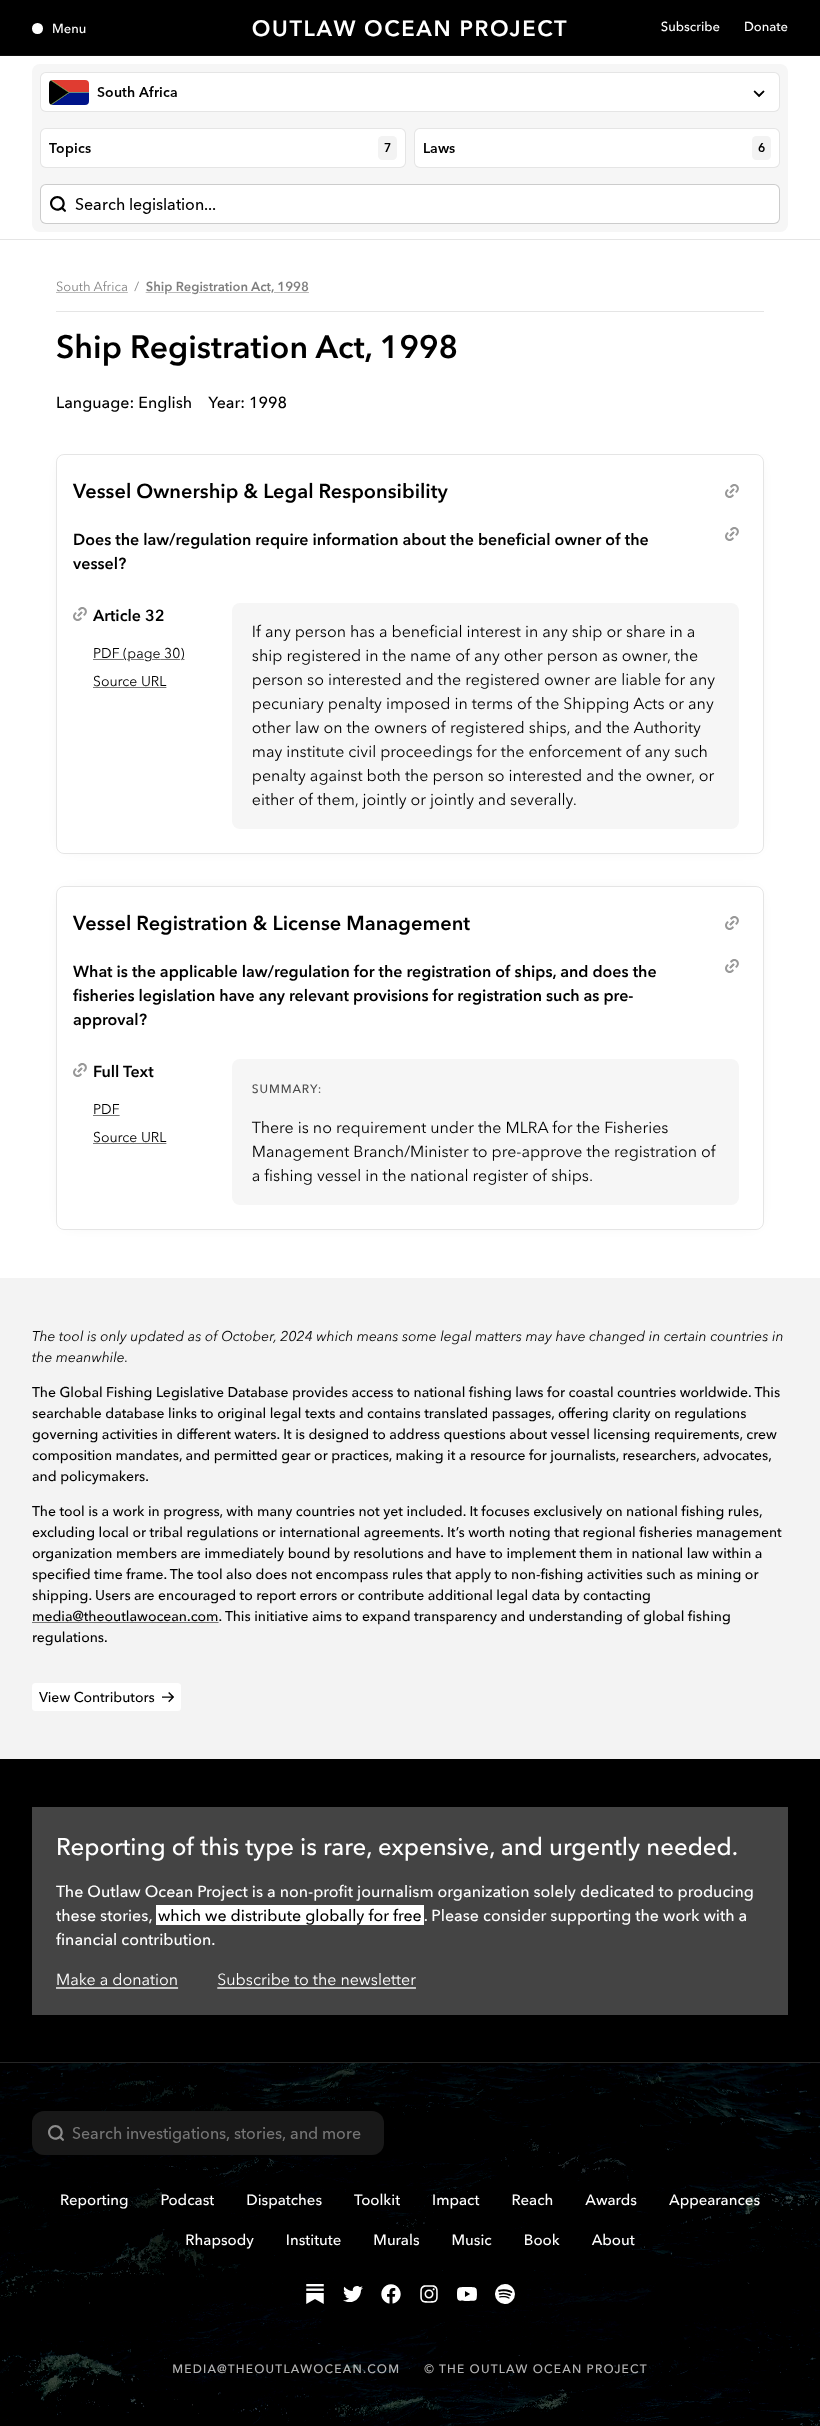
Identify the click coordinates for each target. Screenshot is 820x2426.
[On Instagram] (429, 2294)
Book (542, 2239)
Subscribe (690, 27)
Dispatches (284, 2199)
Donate (766, 27)
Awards (611, 2199)
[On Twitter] (353, 2294)
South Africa (92, 287)
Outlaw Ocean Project (410, 28)
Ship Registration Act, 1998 (227, 287)
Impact (455, 2199)
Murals (396, 2239)
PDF (106, 1109)
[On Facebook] (391, 2294)
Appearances (714, 2199)
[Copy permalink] (732, 491)
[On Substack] (315, 2294)
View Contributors (97, 1697)
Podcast (188, 2199)
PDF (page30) (138, 653)
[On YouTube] (467, 2294)
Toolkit (377, 2199)
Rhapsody (219, 2239)
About (613, 2239)
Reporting (94, 2199)
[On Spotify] (505, 2294)
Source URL (129, 681)
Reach (532, 2199)
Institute (313, 2239)
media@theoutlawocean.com (125, 1616)
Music (472, 2239)
